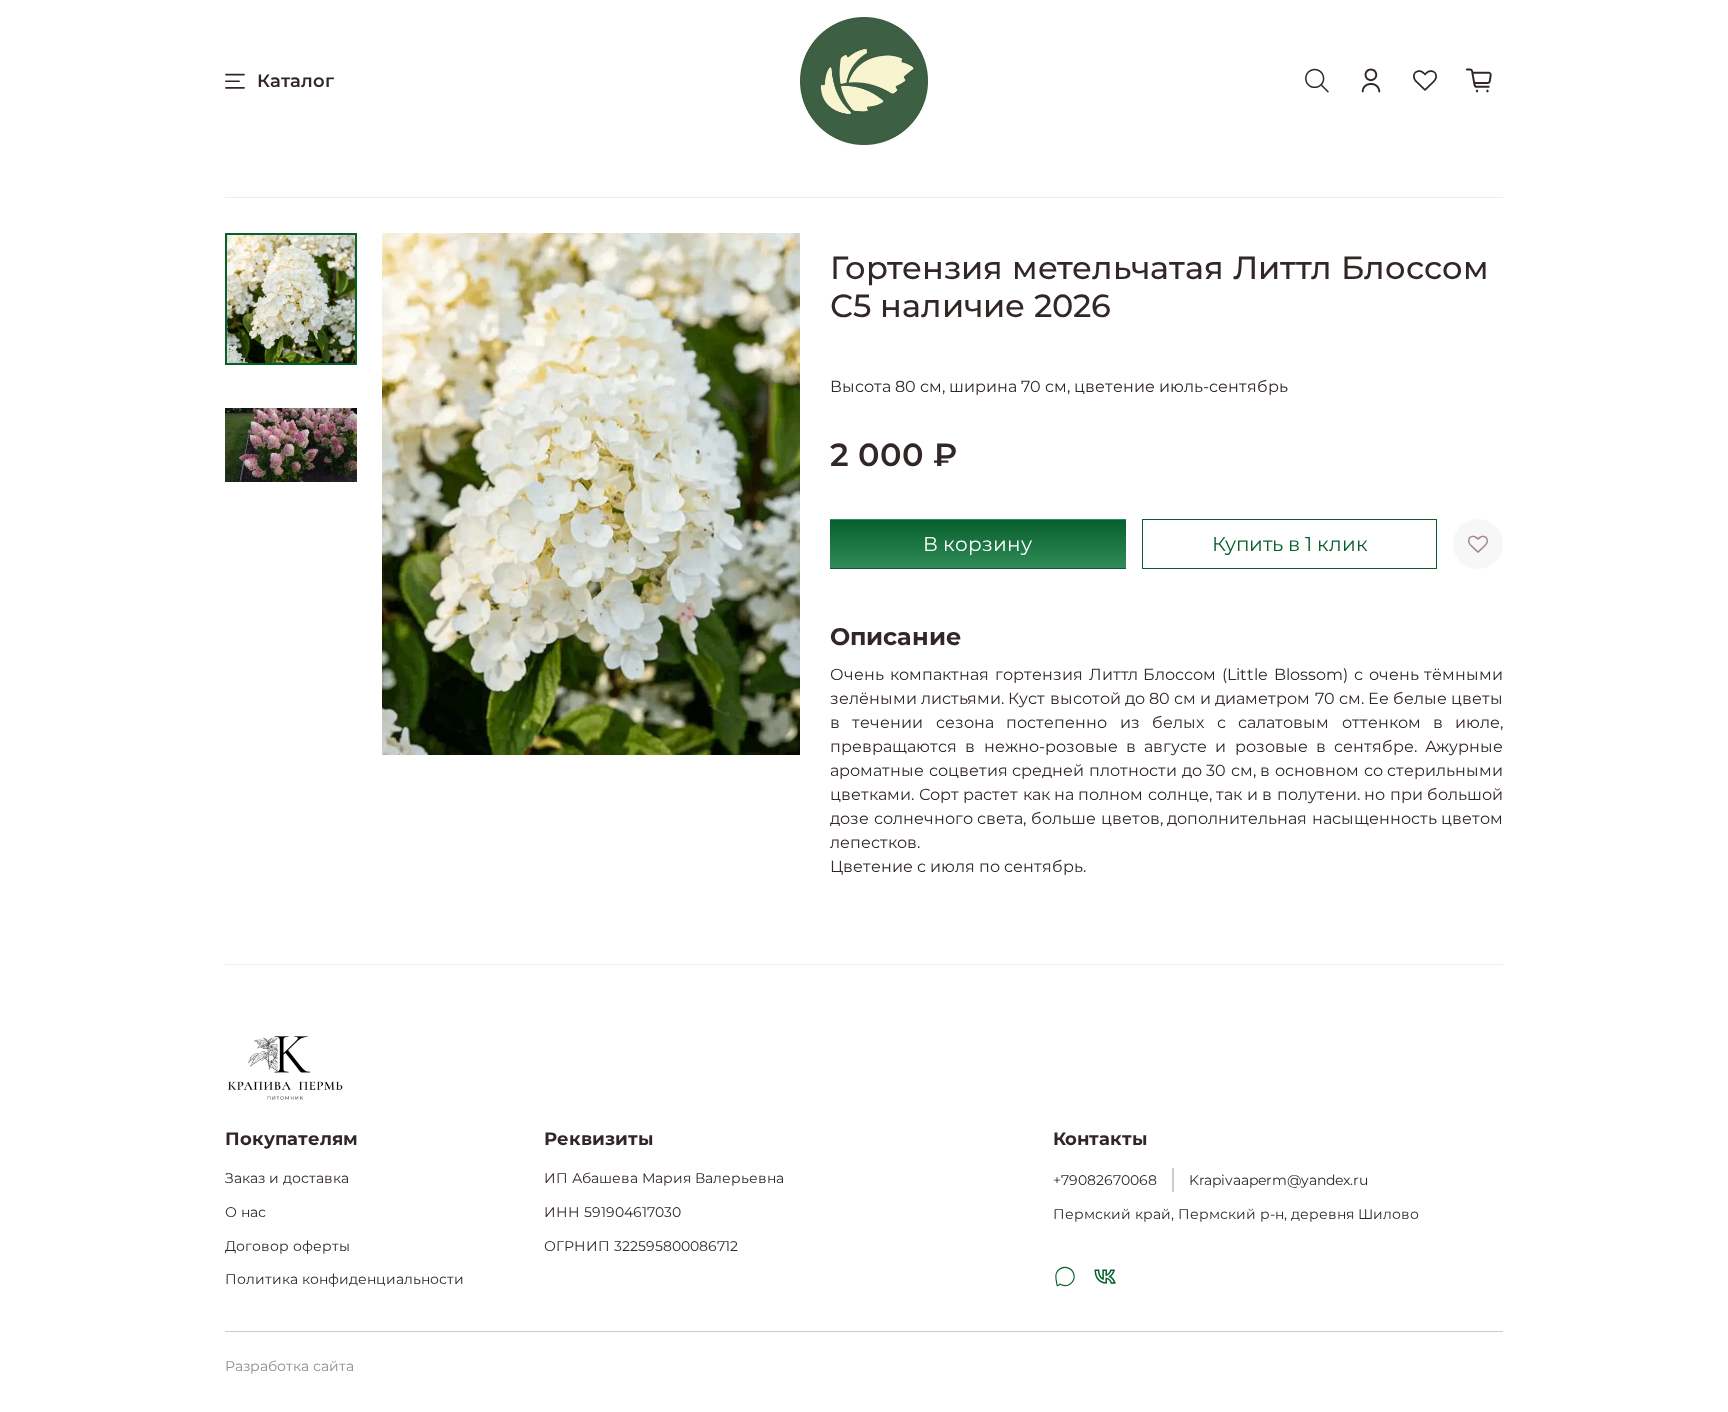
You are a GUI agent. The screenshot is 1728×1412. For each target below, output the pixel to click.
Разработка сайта (289, 1366)
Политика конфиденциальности (344, 1279)
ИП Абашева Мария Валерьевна (664, 1178)
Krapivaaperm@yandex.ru (1278, 1180)
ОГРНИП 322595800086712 (641, 1246)
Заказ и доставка (287, 1178)
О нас (245, 1212)
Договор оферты (287, 1246)
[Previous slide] (422, 494)
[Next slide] (760, 494)
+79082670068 (1105, 1180)
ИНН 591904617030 (612, 1212)
